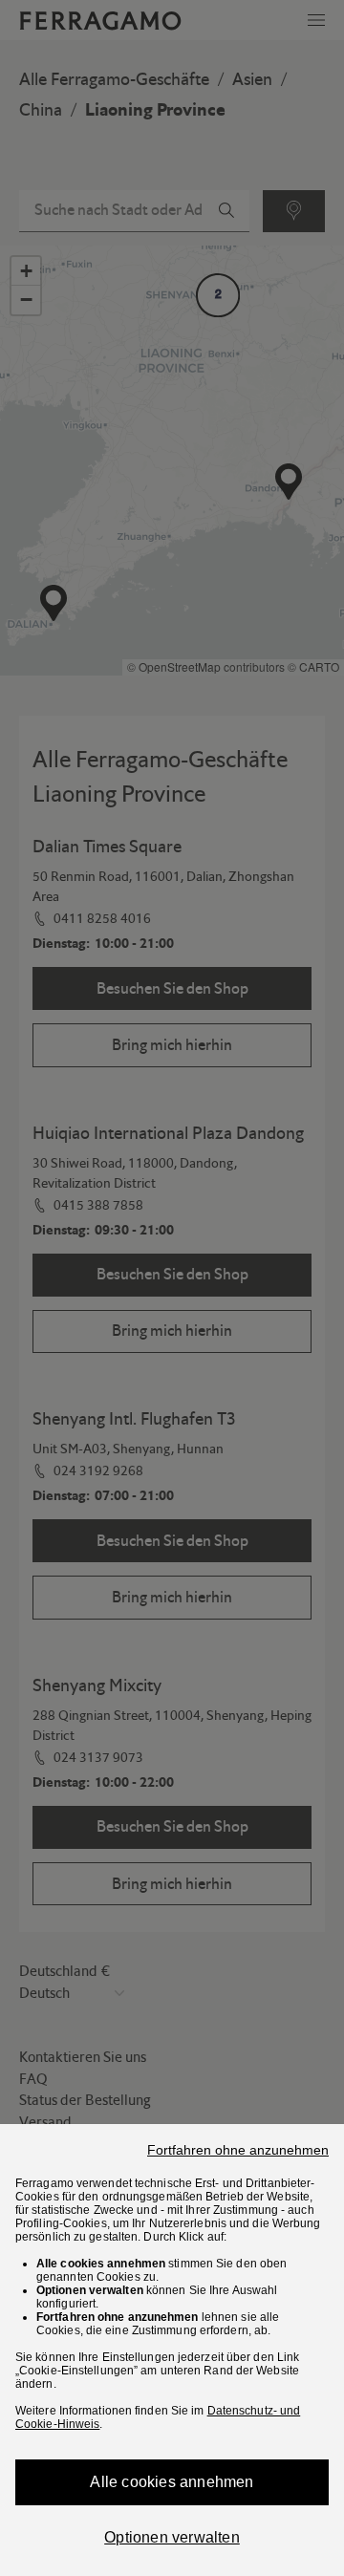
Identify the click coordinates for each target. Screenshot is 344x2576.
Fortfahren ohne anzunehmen (238, 2150)
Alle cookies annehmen (172, 2482)
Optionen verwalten (172, 2537)
